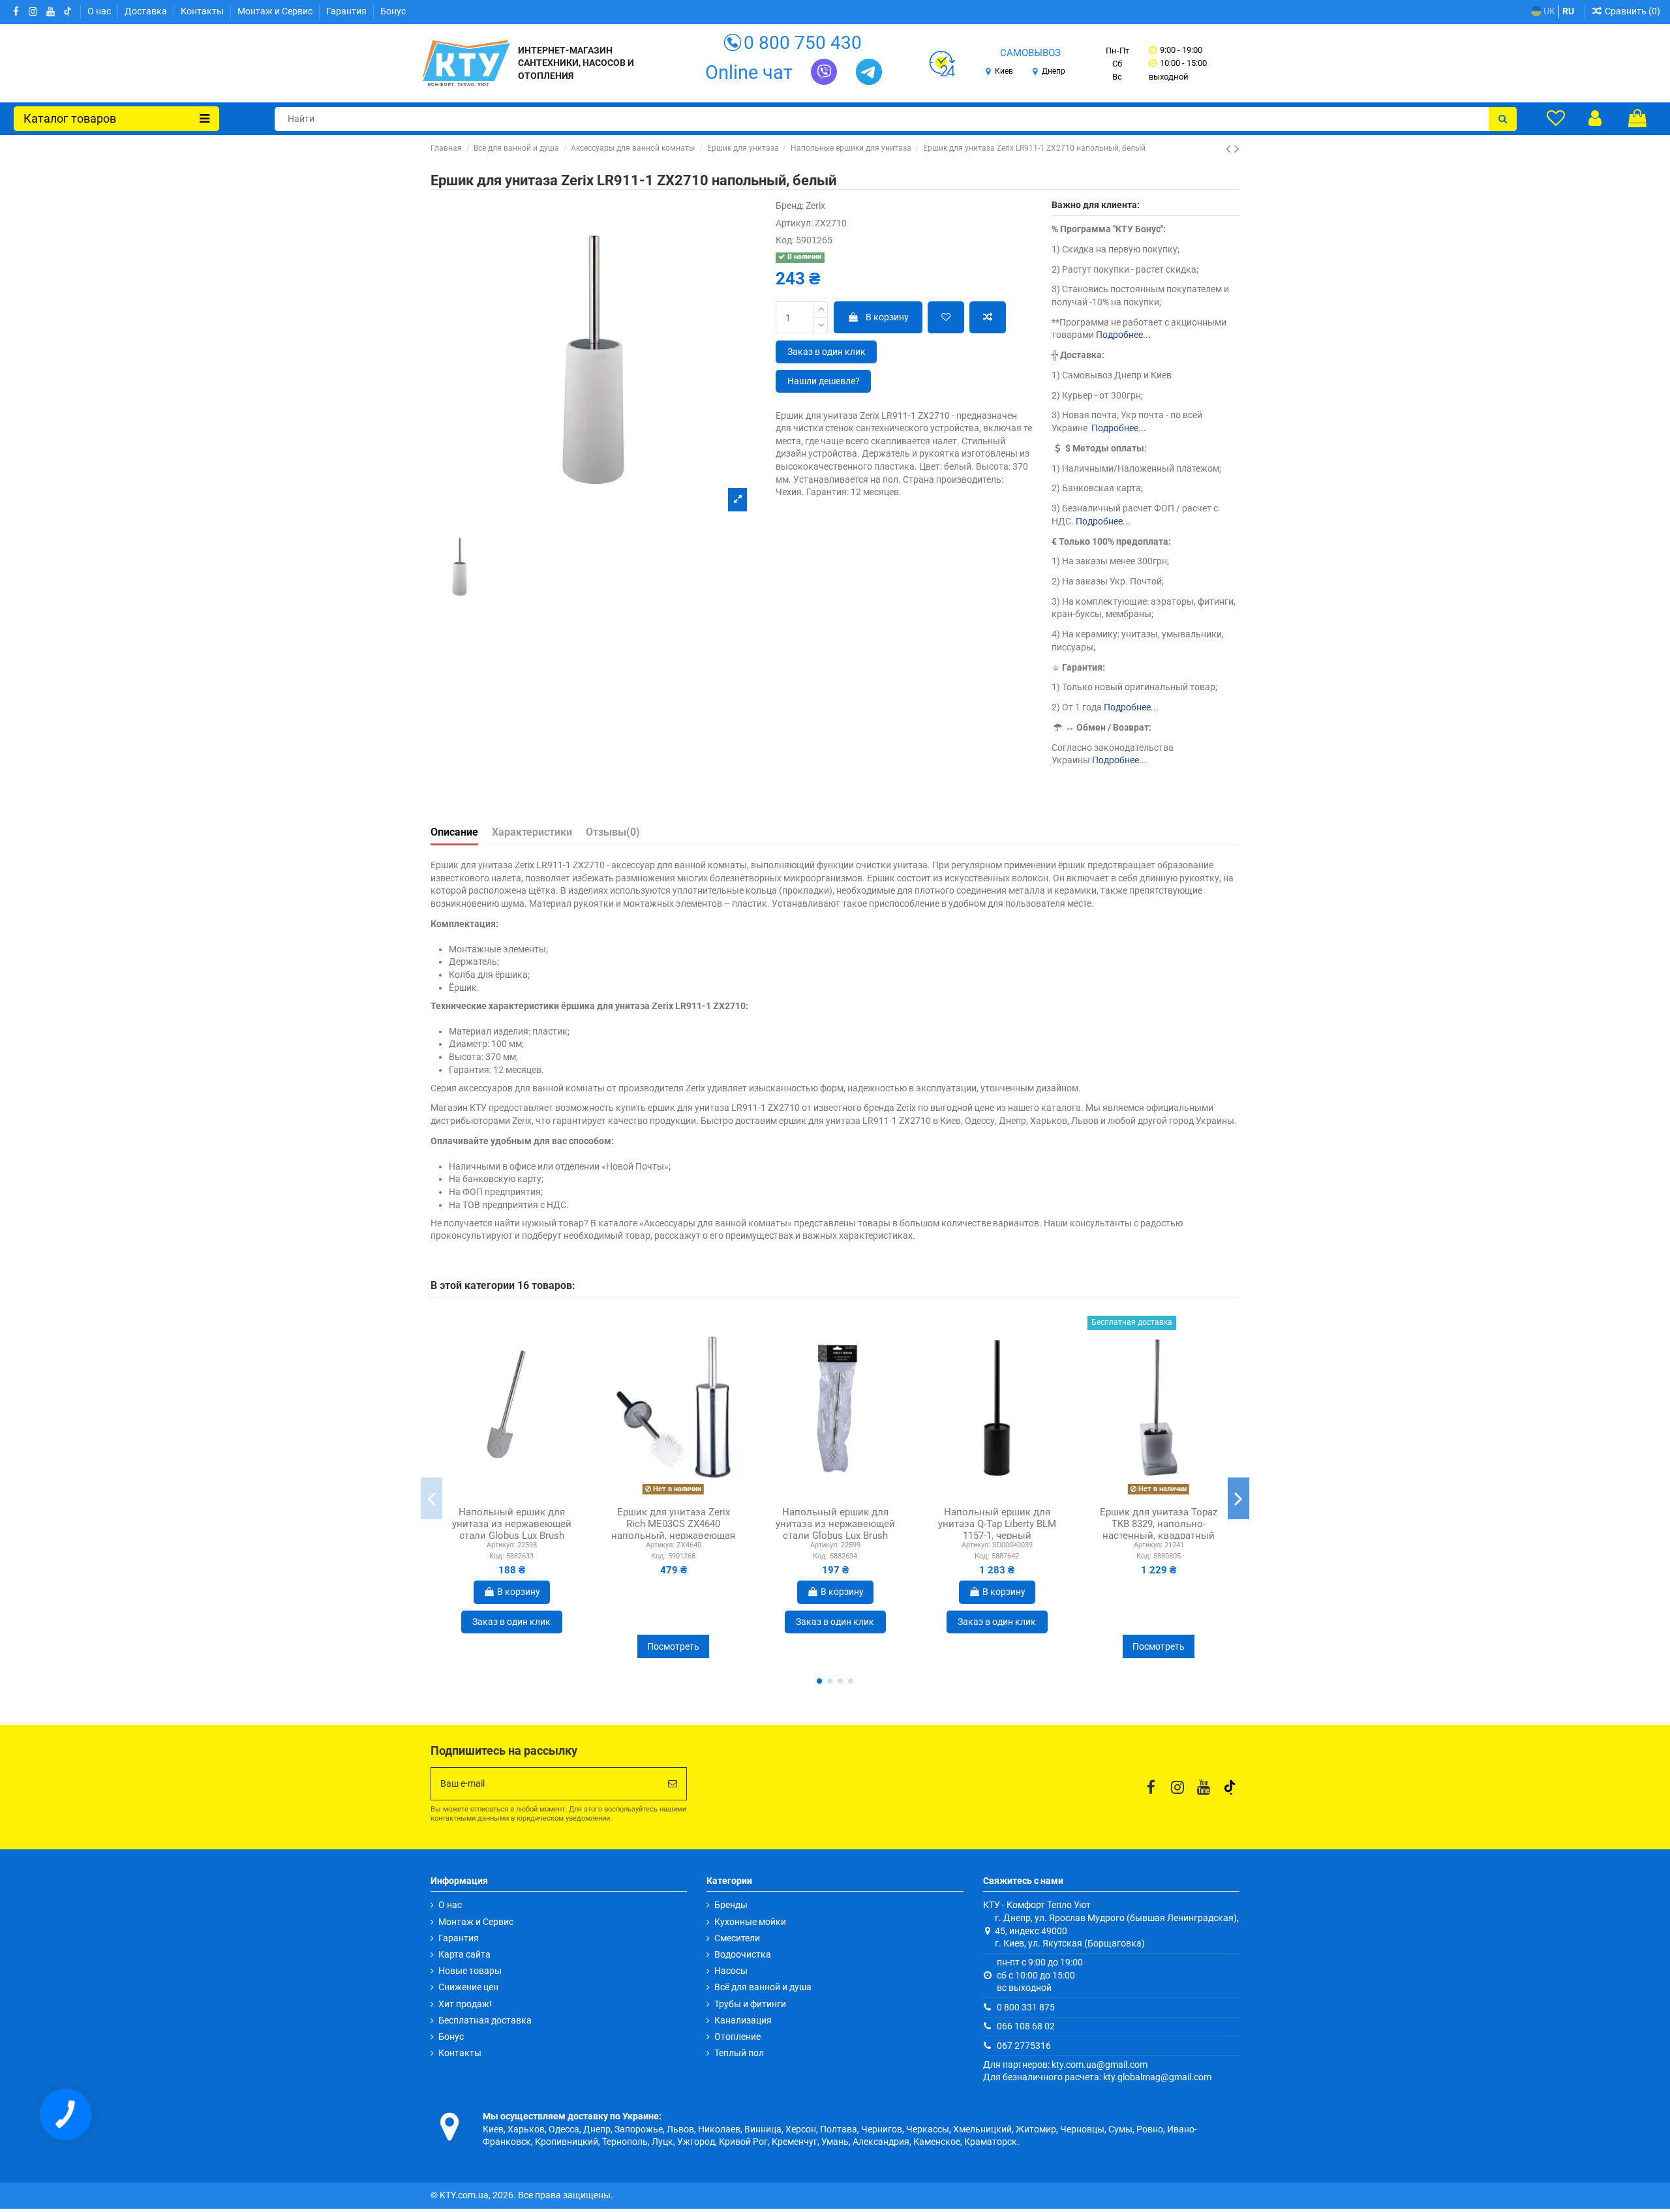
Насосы (731, 1971)
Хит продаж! (465, 2004)
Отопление (737, 2037)
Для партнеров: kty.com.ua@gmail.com (1065, 2065)
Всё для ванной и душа (763, 1987)
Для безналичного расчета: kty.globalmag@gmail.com (1097, 2077)
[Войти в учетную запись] (1595, 118)
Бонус (393, 11)
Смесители (737, 1938)
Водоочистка (743, 1954)
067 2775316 (1024, 2046)
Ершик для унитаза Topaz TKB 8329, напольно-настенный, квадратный (1159, 1524)
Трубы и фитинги (750, 2004)
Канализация (743, 2020)
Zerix (815, 205)
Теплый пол (739, 2053)
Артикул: (794, 223)
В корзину (887, 317)
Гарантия (347, 11)
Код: (785, 240)
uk (1548, 11)
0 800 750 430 (803, 43)
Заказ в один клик (827, 352)
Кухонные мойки (750, 1922)
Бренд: (790, 205)
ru (1568, 11)
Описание (454, 832)
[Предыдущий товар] (1230, 149)
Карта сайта (464, 1954)
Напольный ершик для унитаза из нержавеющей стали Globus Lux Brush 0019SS (512, 1530)
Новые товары (470, 1971)
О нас (100, 11)
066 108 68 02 (1026, 2026)
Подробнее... (1123, 335)
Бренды (731, 1905)
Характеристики (532, 832)
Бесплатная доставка (485, 2020)
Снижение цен (468, 1987)
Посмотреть (673, 1646)
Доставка (147, 11)
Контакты (203, 11)
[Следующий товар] (1237, 149)
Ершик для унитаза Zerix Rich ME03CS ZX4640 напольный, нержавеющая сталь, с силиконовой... (673, 1530)
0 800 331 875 (1026, 2007)
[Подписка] (673, 1784)
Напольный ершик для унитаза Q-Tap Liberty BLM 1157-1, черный (997, 1524)
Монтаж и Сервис (276, 11)
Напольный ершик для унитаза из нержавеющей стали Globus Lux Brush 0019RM (835, 1530)
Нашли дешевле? (824, 381)
